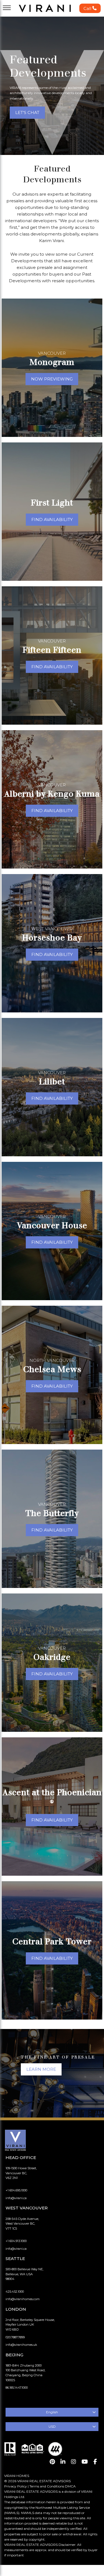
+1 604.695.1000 (16, 2190)
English (52, 2412)
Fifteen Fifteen (52, 650)
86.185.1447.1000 (17, 2388)
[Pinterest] (52, 2462)
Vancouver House (52, 1225)
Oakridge (52, 1657)
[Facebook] (95, 2462)
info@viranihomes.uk (21, 2345)
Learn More (41, 2069)
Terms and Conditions (47, 2486)
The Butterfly (52, 1513)
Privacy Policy (16, 2486)
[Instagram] (73, 2462)
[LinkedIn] (63, 2462)
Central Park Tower (52, 1941)
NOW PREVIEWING (52, 379)
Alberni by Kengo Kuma (52, 794)
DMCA (70, 2486)
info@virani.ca (16, 2198)
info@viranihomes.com (23, 2299)
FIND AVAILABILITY (52, 519)
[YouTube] (85, 2462)
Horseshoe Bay (52, 938)
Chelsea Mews (52, 1369)
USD (52, 2426)
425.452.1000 (15, 2292)
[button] (90, 8)
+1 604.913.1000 (16, 2241)
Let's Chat (27, 112)
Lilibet (52, 1081)
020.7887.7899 (15, 2337)
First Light (52, 503)
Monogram (52, 362)
